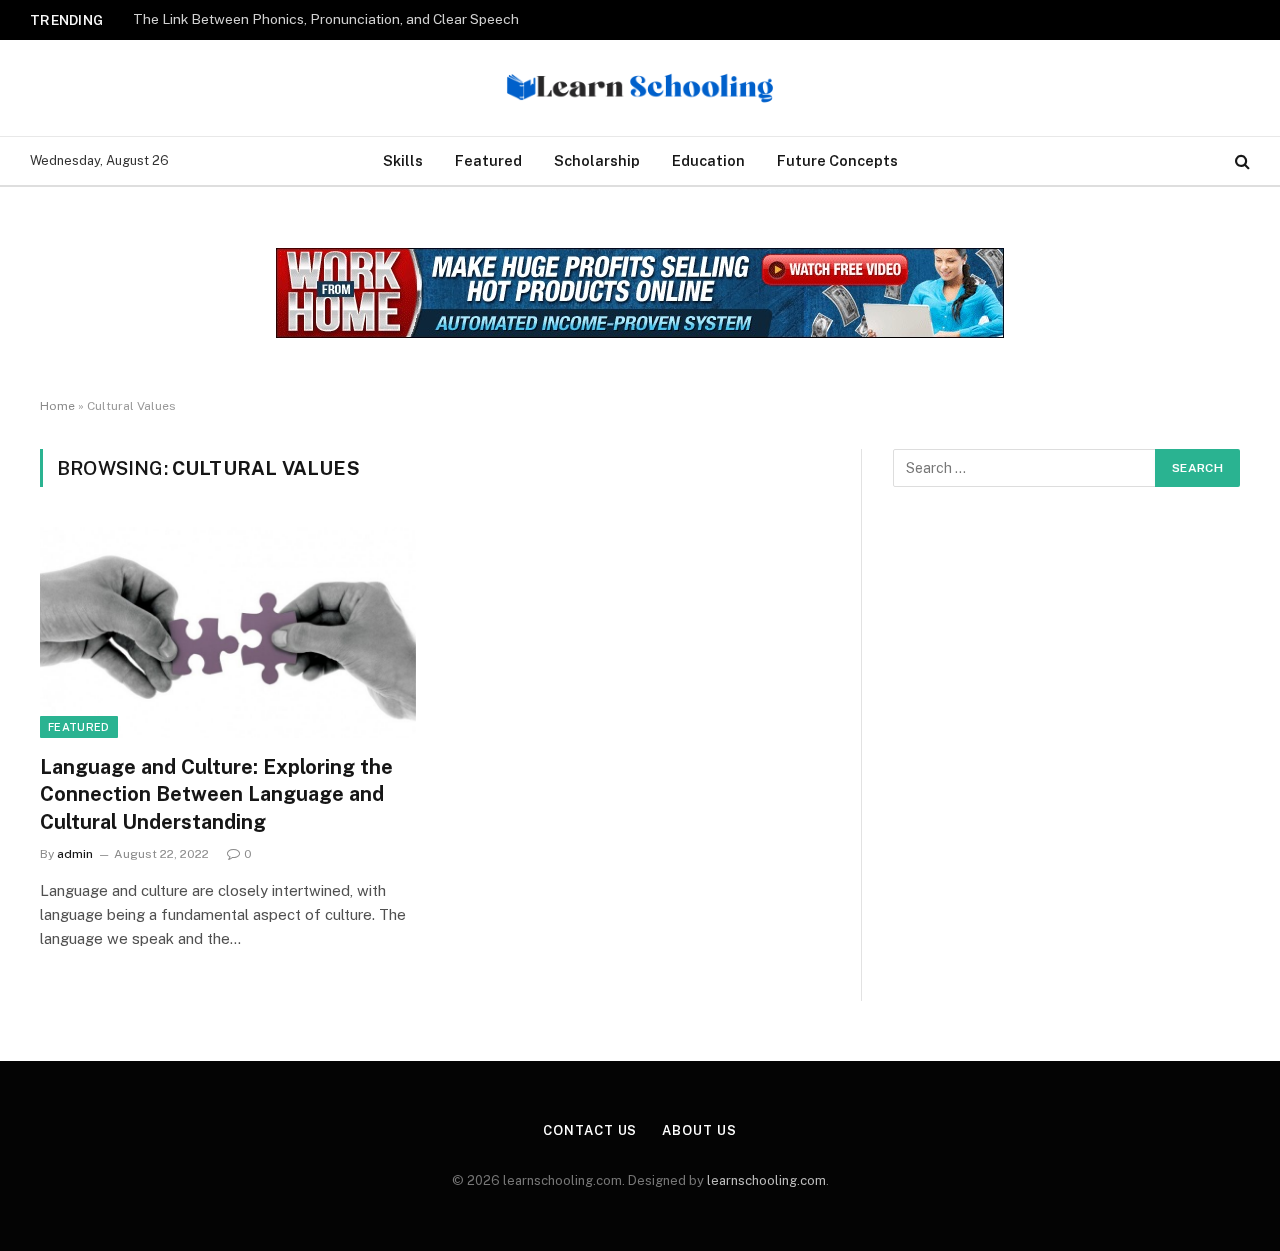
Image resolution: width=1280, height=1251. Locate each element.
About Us (699, 1130)
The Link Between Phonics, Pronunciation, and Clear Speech (326, 19)
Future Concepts (837, 160)
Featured (488, 160)
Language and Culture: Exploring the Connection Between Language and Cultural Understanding (216, 794)
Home (57, 406)
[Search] (1240, 161)
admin (75, 854)
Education (708, 160)
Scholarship (597, 160)
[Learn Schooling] (640, 88)
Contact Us (590, 1130)
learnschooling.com (766, 1180)
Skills (403, 160)
